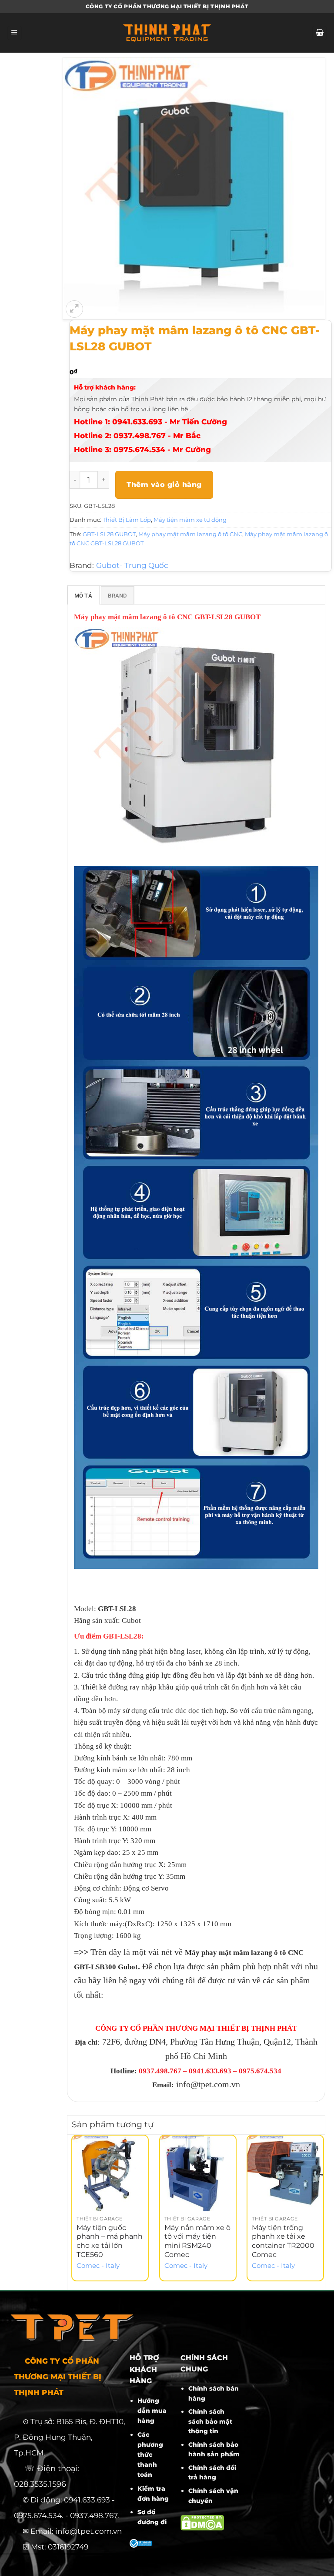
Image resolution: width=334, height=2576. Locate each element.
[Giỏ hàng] (319, 33)
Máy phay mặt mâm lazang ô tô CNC (190, 534)
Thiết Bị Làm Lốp (127, 520)
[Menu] (15, 33)
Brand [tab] (117, 596)
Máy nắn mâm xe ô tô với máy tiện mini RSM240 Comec (197, 2241)
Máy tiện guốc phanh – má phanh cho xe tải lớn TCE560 (110, 2241)
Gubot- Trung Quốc (132, 565)
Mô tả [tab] (83, 596)
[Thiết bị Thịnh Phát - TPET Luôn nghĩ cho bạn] (167, 33)
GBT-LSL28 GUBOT (109, 534)
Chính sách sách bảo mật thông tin (210, 2421)
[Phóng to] (74, 309)
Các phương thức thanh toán (150, 2455)
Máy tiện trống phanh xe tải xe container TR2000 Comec (283, 2241)
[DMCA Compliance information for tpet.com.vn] (202, 2522)
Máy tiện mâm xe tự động (190, 520)
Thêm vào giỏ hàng (164, 485)
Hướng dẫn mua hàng (152, 2411)
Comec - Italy (98, 2266)
